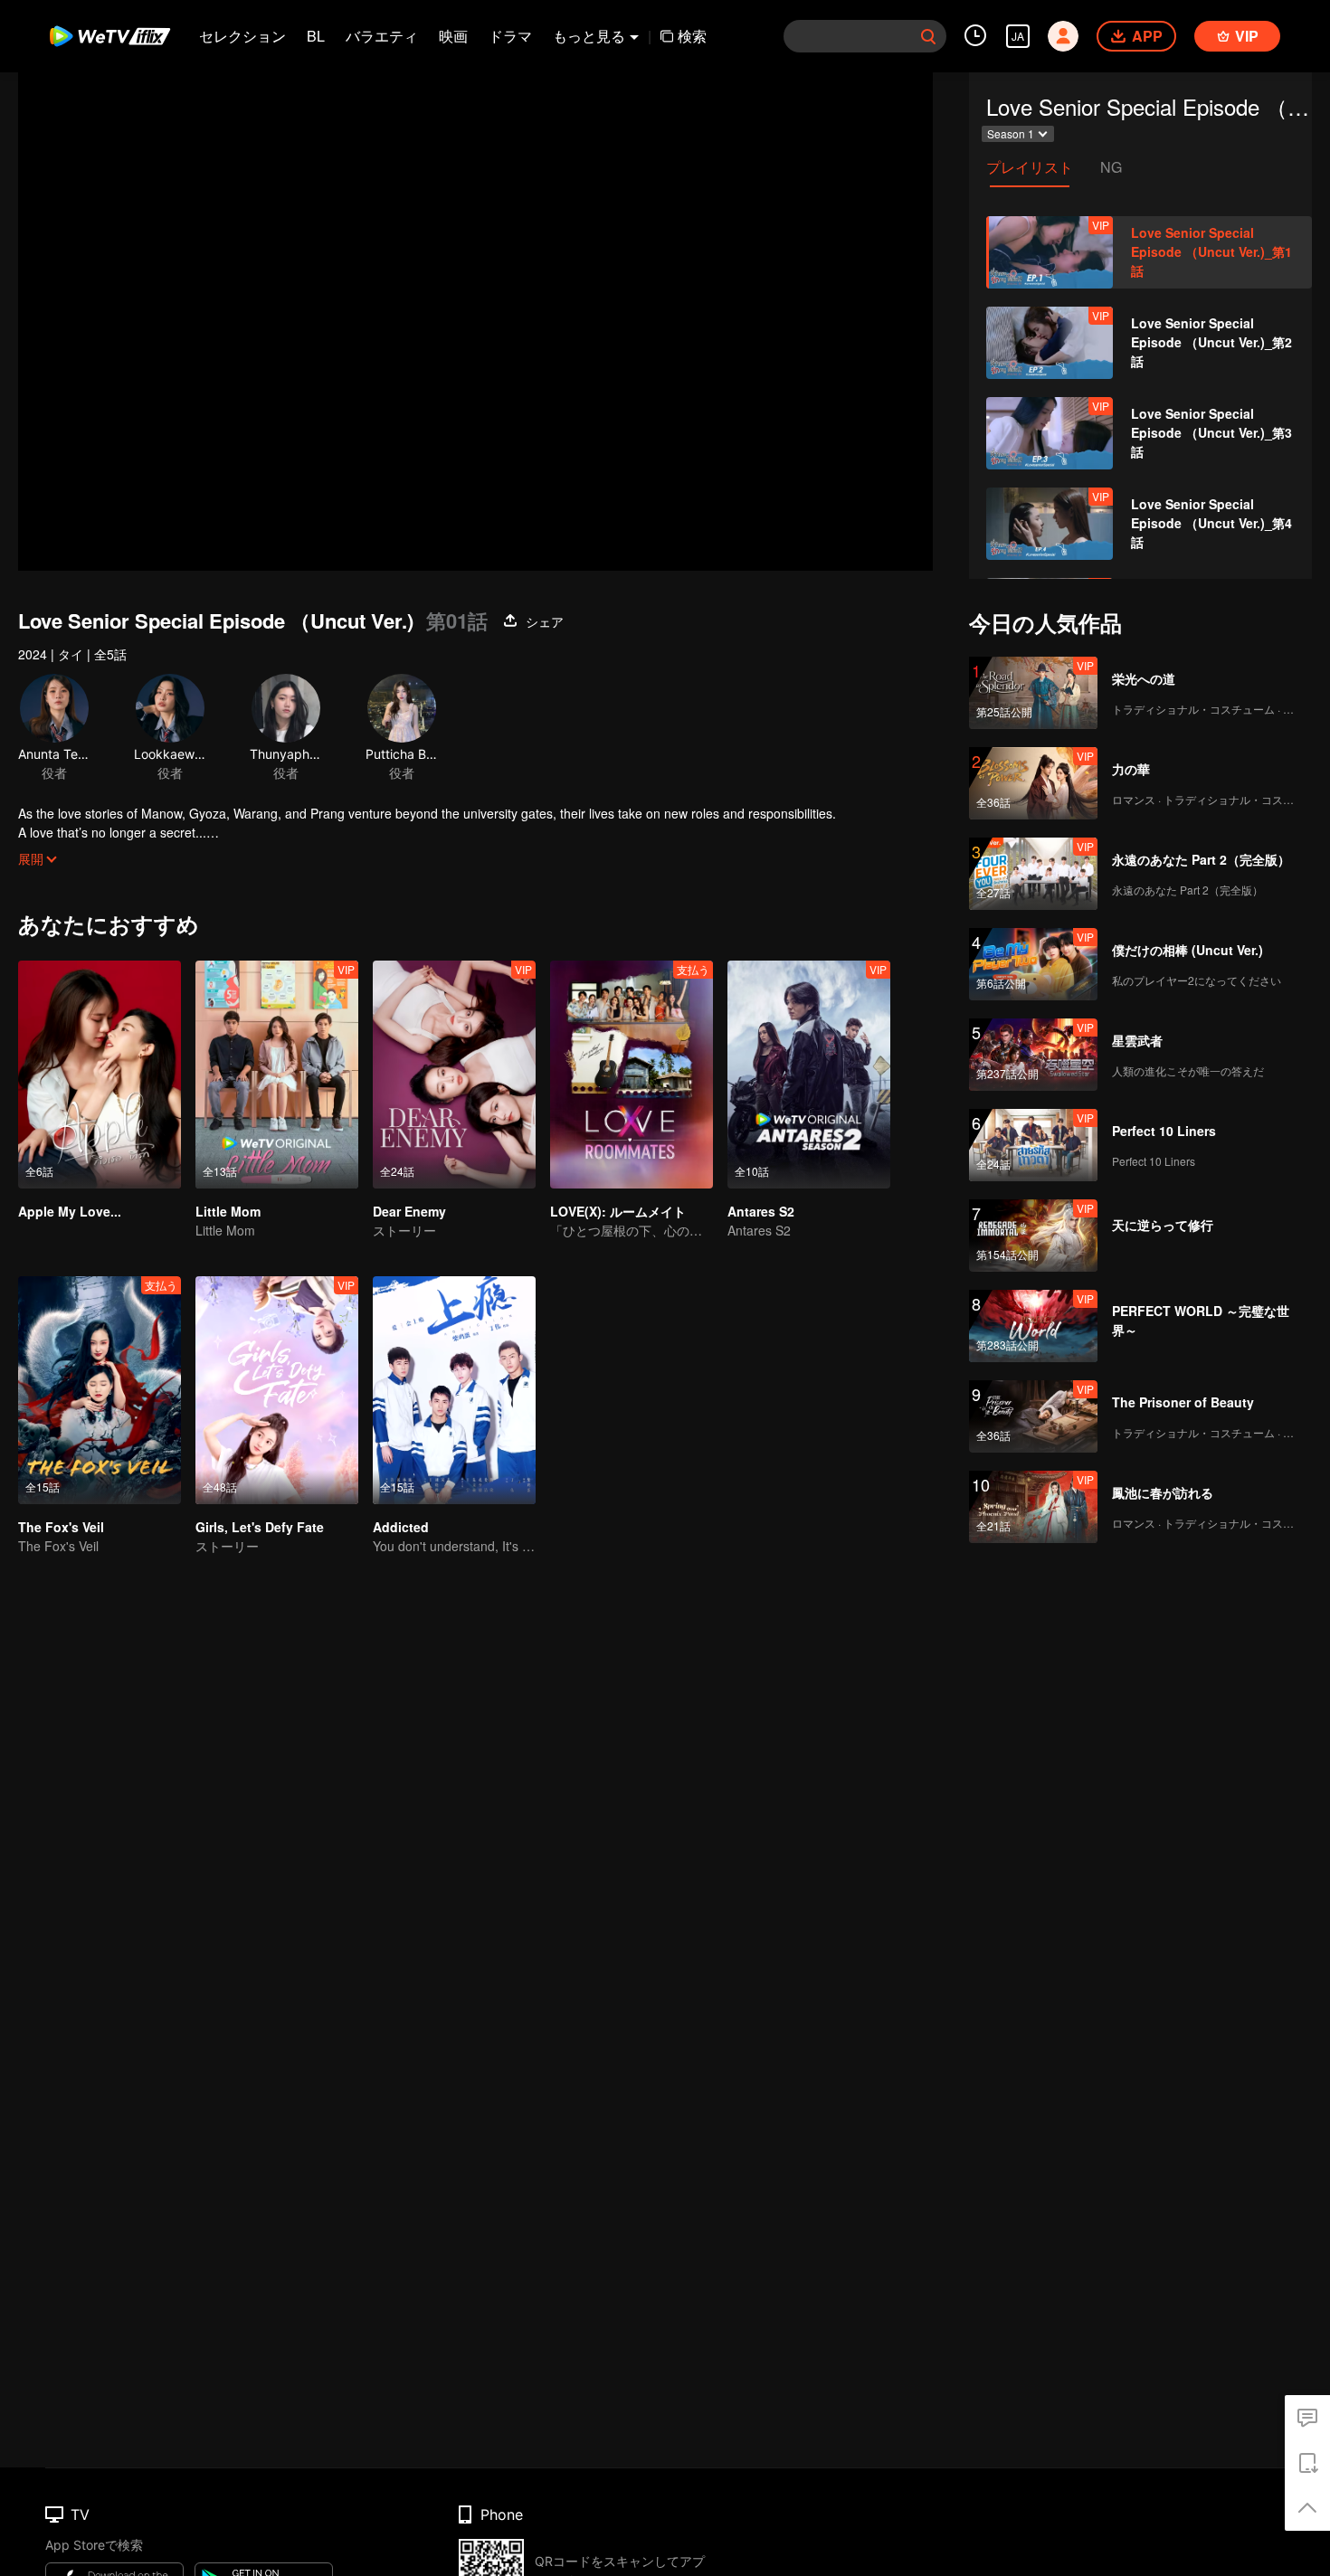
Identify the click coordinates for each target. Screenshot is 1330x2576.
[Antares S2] (809, 1075)
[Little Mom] (277, 1075)
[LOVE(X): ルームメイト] (632, 1075)
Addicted (401, 1527)
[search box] (928, 36)
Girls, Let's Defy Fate (260, 1527)
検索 (692, 36)
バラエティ (382, 36)
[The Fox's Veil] (100, 1390)
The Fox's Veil (61, 1527)
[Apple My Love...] (100, 1075)
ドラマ (510, 36)
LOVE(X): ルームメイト (618, 1211)
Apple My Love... (70, 1211)
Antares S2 (761, 1211)
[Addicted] (454, 1390)
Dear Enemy (409, 1211)
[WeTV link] (111, 36)
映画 (453, 36)
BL (316, 36)
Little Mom (228, 1211)
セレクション (242, 36)
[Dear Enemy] (454, 1075)
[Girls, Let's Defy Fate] (277, 1390)
